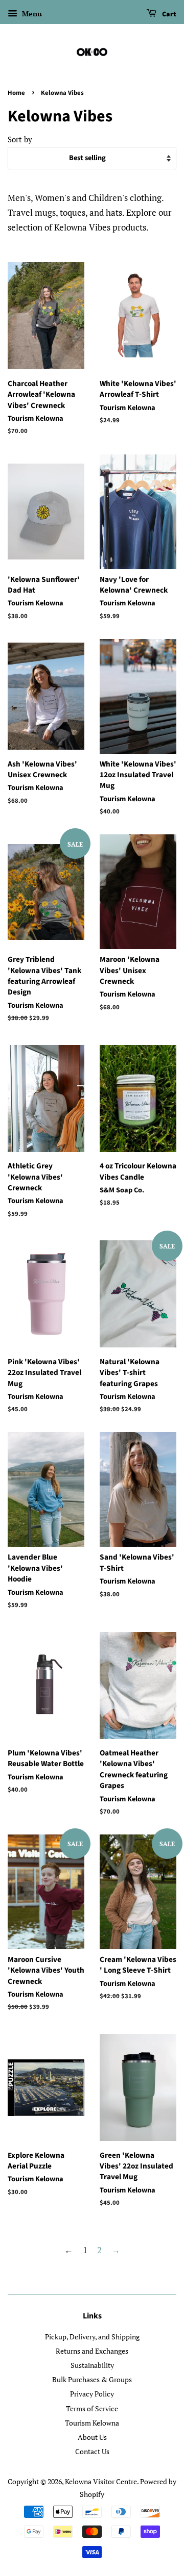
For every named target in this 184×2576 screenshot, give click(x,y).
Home (16, 93)
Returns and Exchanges (92, 2351)
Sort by (20, 139)
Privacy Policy (92, 2394)
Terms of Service (92, 2408)
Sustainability (92, 2365)
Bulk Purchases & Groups (92, 2379)
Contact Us (92, 2451)
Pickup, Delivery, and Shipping (92, 2337)
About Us (92, 2437)
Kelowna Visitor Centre (101, 2481)
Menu (31, 14)
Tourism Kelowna (92, 2423)
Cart (168, 14)
